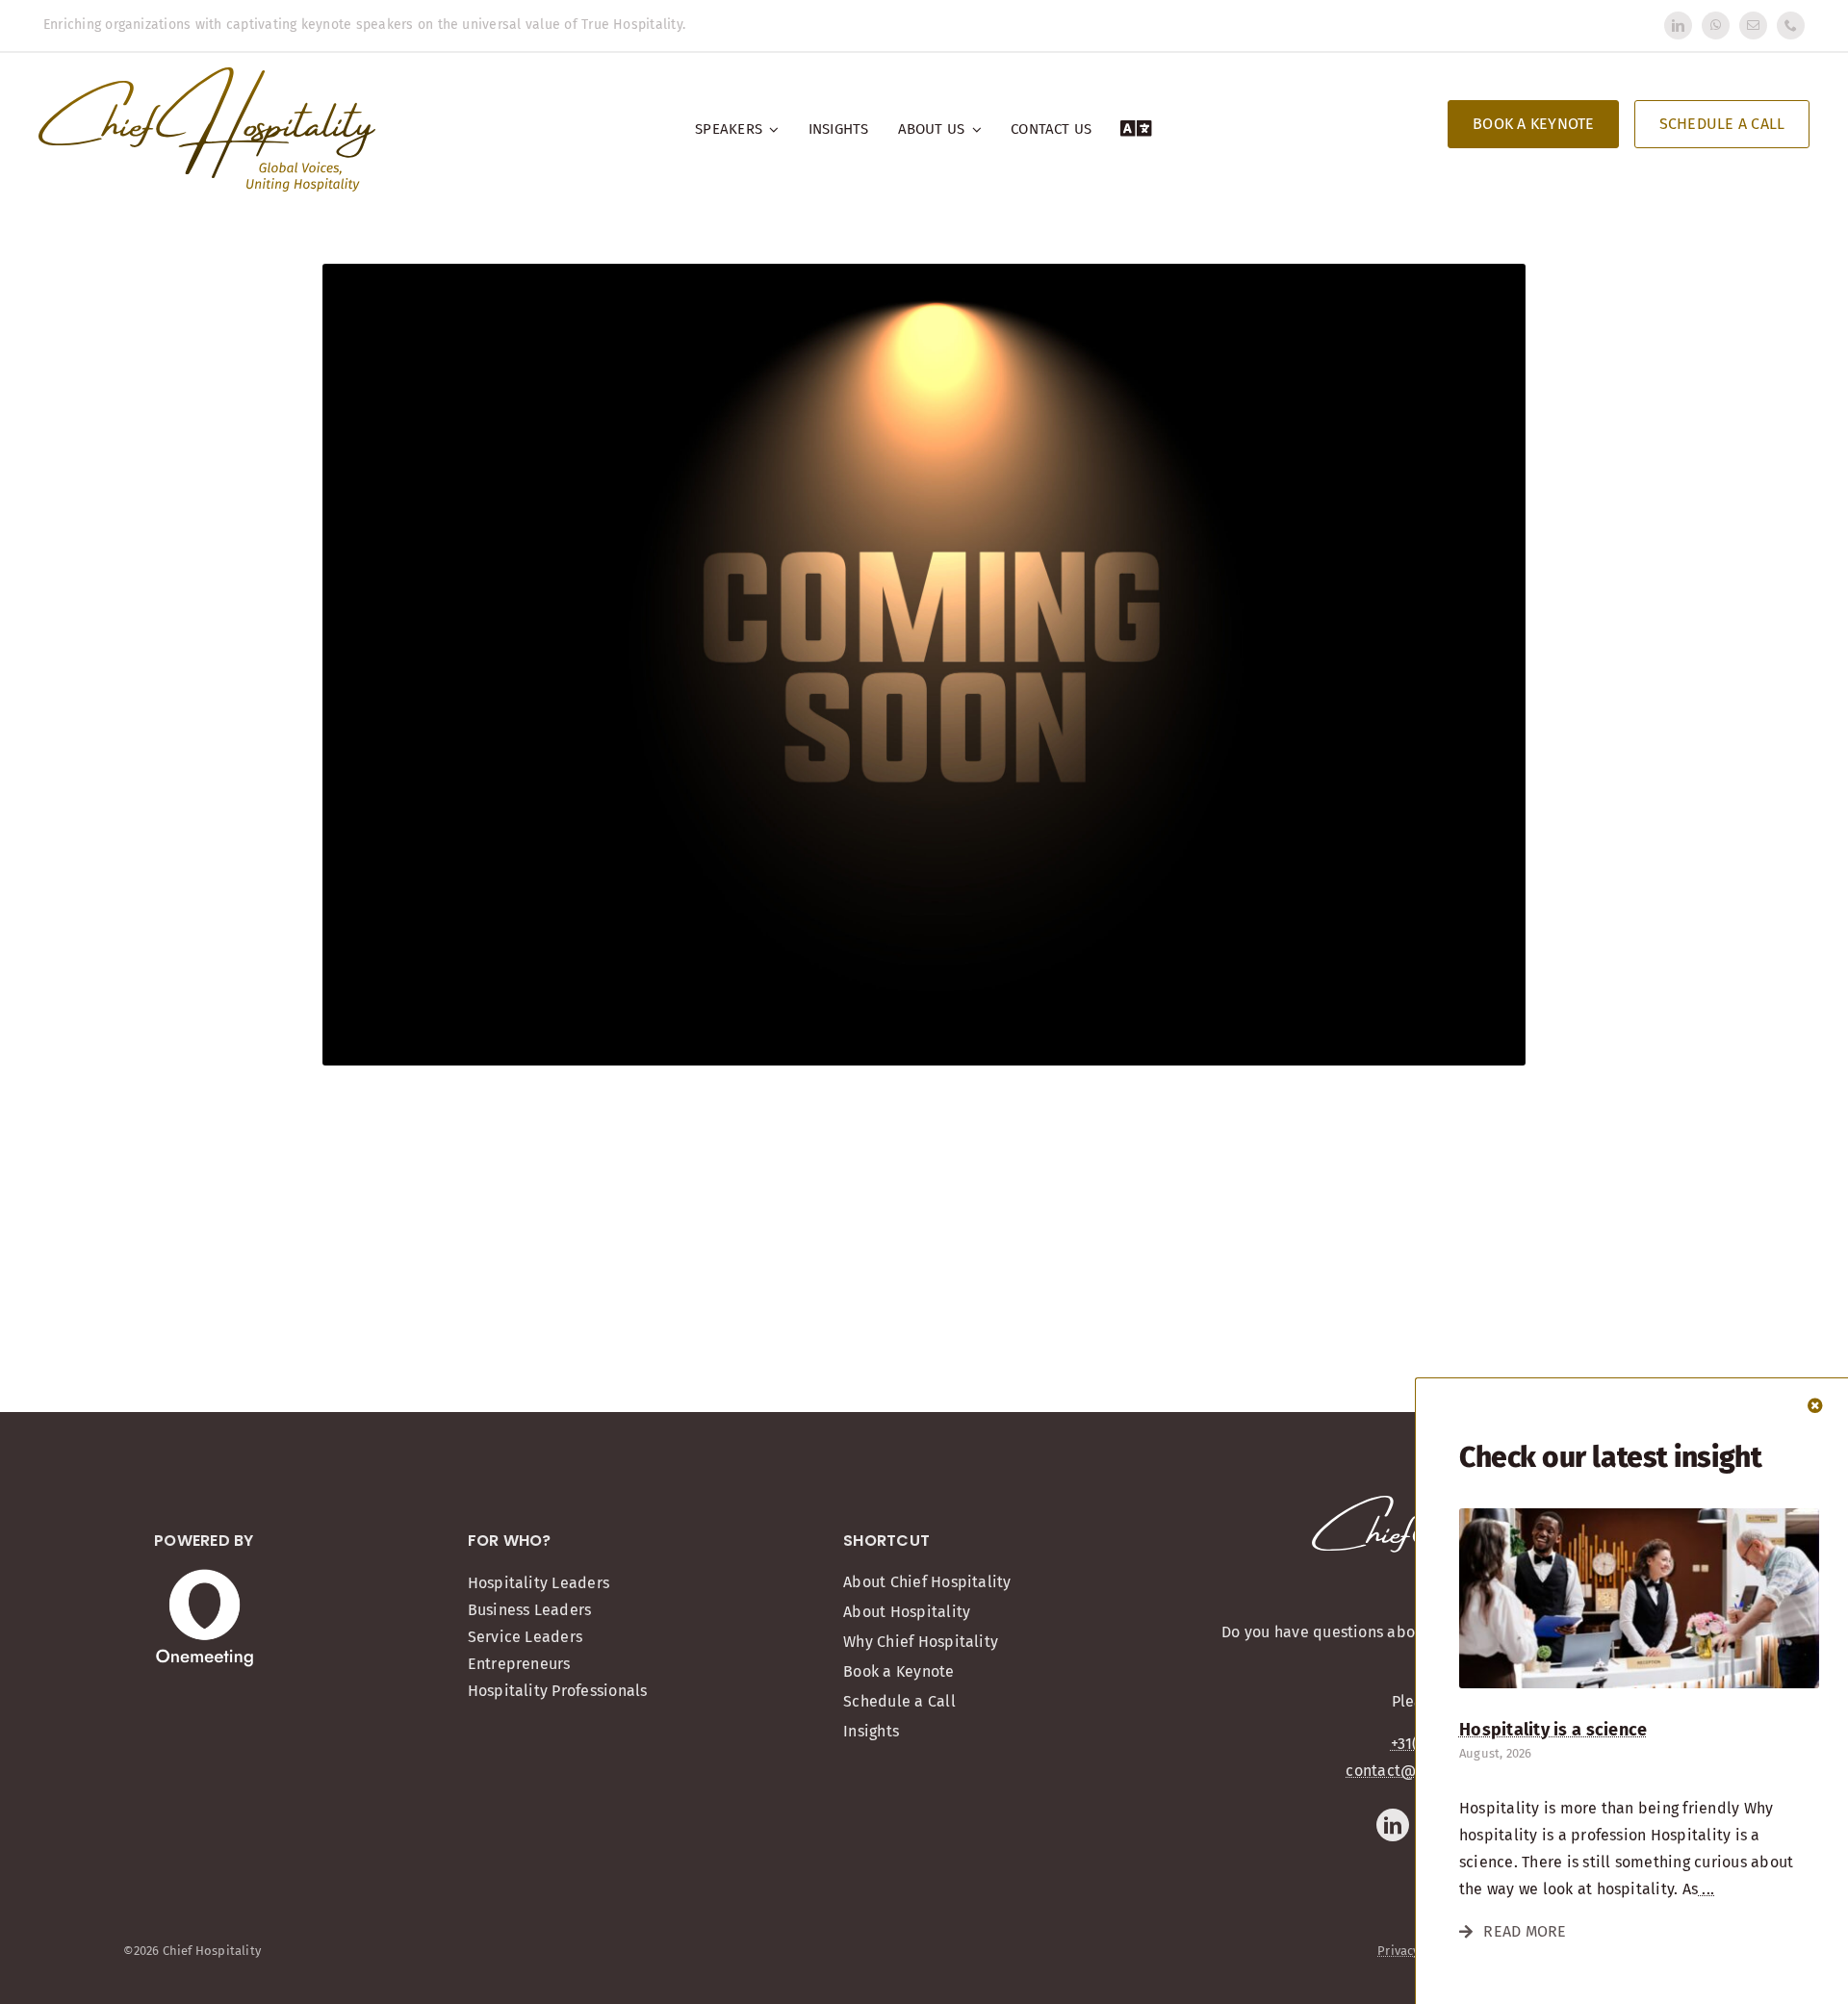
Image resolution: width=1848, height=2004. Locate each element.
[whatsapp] (1716, 26)
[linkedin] (1678, 26)
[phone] (1791, 26)
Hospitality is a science (1553, 1730)
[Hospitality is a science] (1639, 1516)
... (1706, 1889)
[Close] (1815, 1405)
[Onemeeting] (205, 1576)
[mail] (1753, 26)
